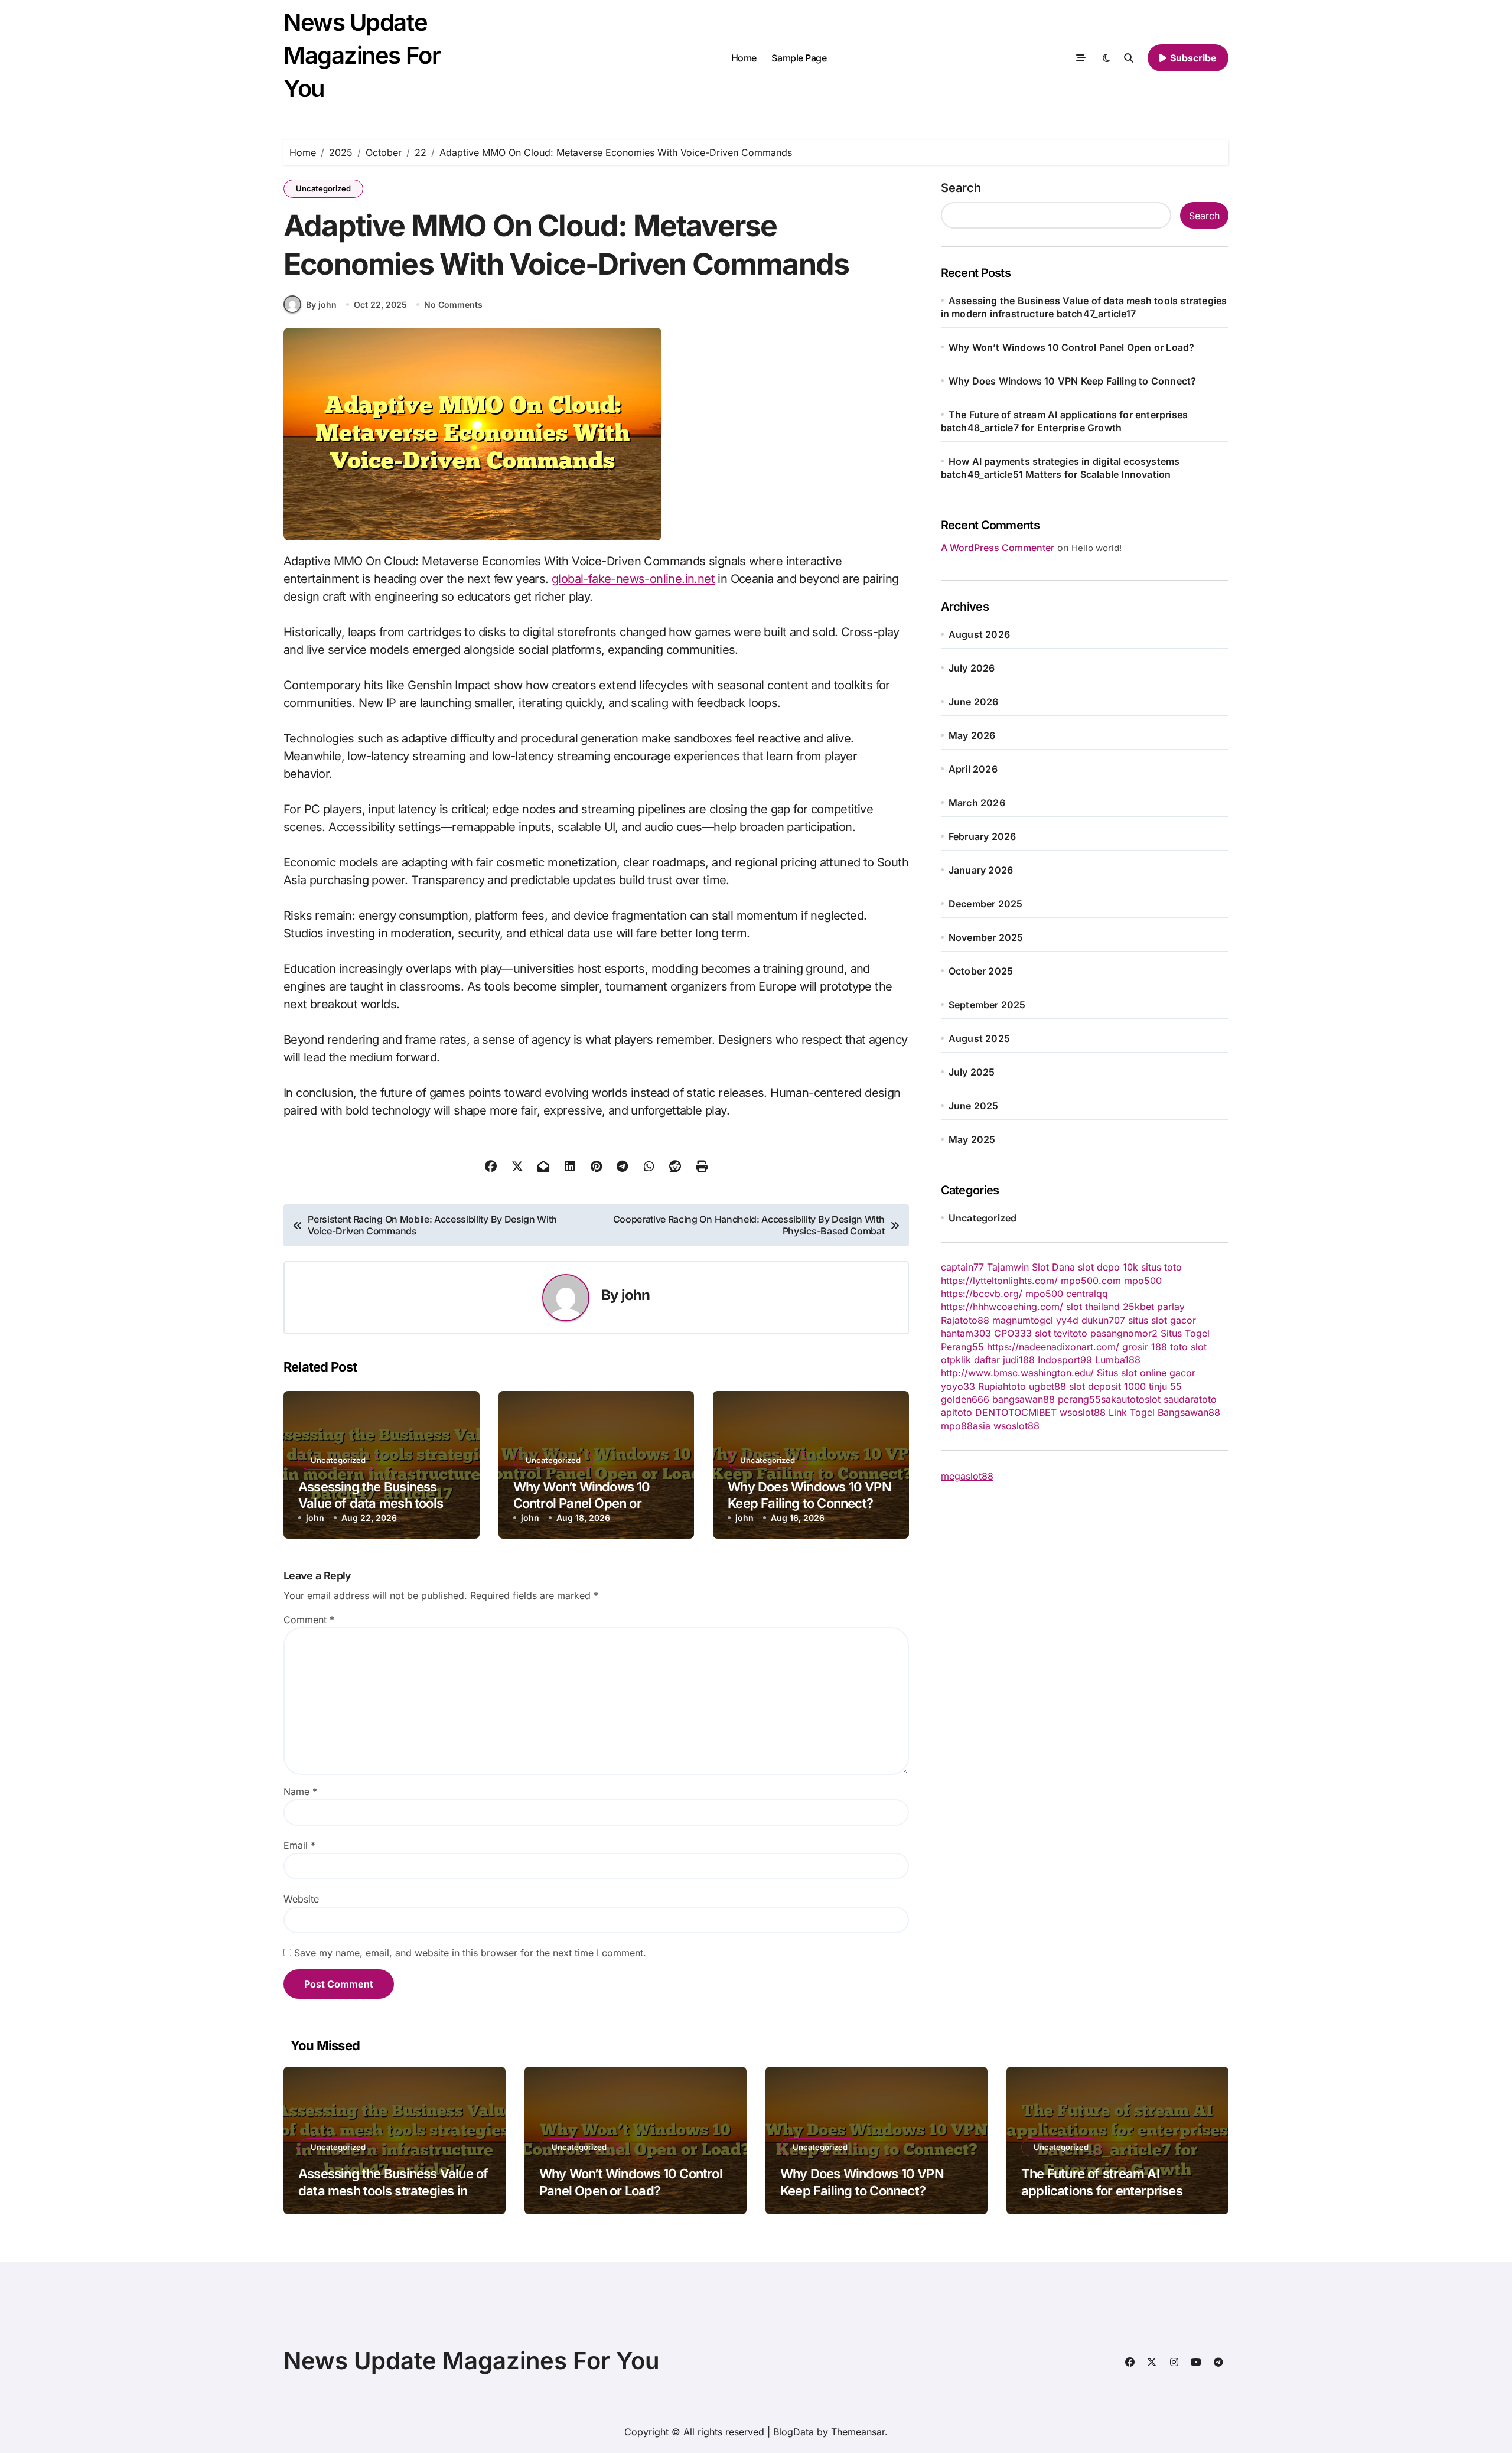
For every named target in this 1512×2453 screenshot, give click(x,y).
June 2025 (974, 1106)
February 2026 (983, 836)
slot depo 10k (1108, 1267)
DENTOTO (998, 1412)
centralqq (1087, 1294)
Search (961, 188)
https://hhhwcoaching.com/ (1002, 1307)
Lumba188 (1118, 1360)
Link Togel (1132, 1412)
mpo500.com (1091, 1281)
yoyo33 (958, 1386)
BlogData (794, 2432)
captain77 (962, 1267)
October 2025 (981, 971)
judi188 (1019, 1360)
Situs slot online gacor (1146, 1373)
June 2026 (974, 702)
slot (1043, 1333)
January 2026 (981, 870)
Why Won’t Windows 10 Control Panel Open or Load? (582, 1504)
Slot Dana (1053, 1267)
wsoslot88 (1083, 1412)
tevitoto (1071, 1333)
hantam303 (966, 1333)
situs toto (1161, 1267)
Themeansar (858, 2432)
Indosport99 (1065, 1360)
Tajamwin (1008, 1267)
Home (744, 58)
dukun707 (1103, 1320)
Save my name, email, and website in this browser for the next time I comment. (470, 1953)
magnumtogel (1023, 1320)
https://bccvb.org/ (982, 1294)
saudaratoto (1190, 1399)
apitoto (957, 1412)
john (636, 1295)
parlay (1171, 1307)
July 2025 (972, 1072)
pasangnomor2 (1124, 1333)
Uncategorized (323, 188)
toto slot (1188, 1347)
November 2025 (986, 937)
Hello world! (1096, 548)
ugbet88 (1047, 1386)
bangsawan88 (1024, 1399)
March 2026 (977, 803)
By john (321, 304)
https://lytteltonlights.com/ (999, 1281)
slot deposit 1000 (1107, 1386)
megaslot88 (967, 1476)
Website (301, 1899)
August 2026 (979, 634)
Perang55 (962, 1347)
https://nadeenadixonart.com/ (1053, 1347)
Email (299, 1845)
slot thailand (1093, 1307)
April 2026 (973, 769)
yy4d (1067, 1320)
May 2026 (972, 735)
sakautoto (1123, 1399)
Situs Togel (1185, 1333)
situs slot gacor (1162, 1320)
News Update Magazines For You (362, 55)
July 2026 (972, 668)
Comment (309, 1620)
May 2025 (972, 1139)
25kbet (1138, 1307)
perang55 (1079, 1399)
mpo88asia (966, 1426)
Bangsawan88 (1189, 1412)
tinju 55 (1165, 1386)
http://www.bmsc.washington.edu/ (1017, 1373)
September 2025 (987, 1005)
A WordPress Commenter (998, 548)
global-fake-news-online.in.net (633, 579)
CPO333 (1013, 1333)
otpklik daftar (970, 1360)
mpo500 (1143, 1281)
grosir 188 (1145, 1347)
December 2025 (986, 904)
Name (300, 1791)
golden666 (965, 1399)
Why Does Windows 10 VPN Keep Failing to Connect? (809, 1495)
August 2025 (979, 1038)
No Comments (453, 304)
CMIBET (1039, 1412)
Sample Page (799, 58)
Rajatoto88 (965, 1320)
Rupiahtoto (1002, 1386)
